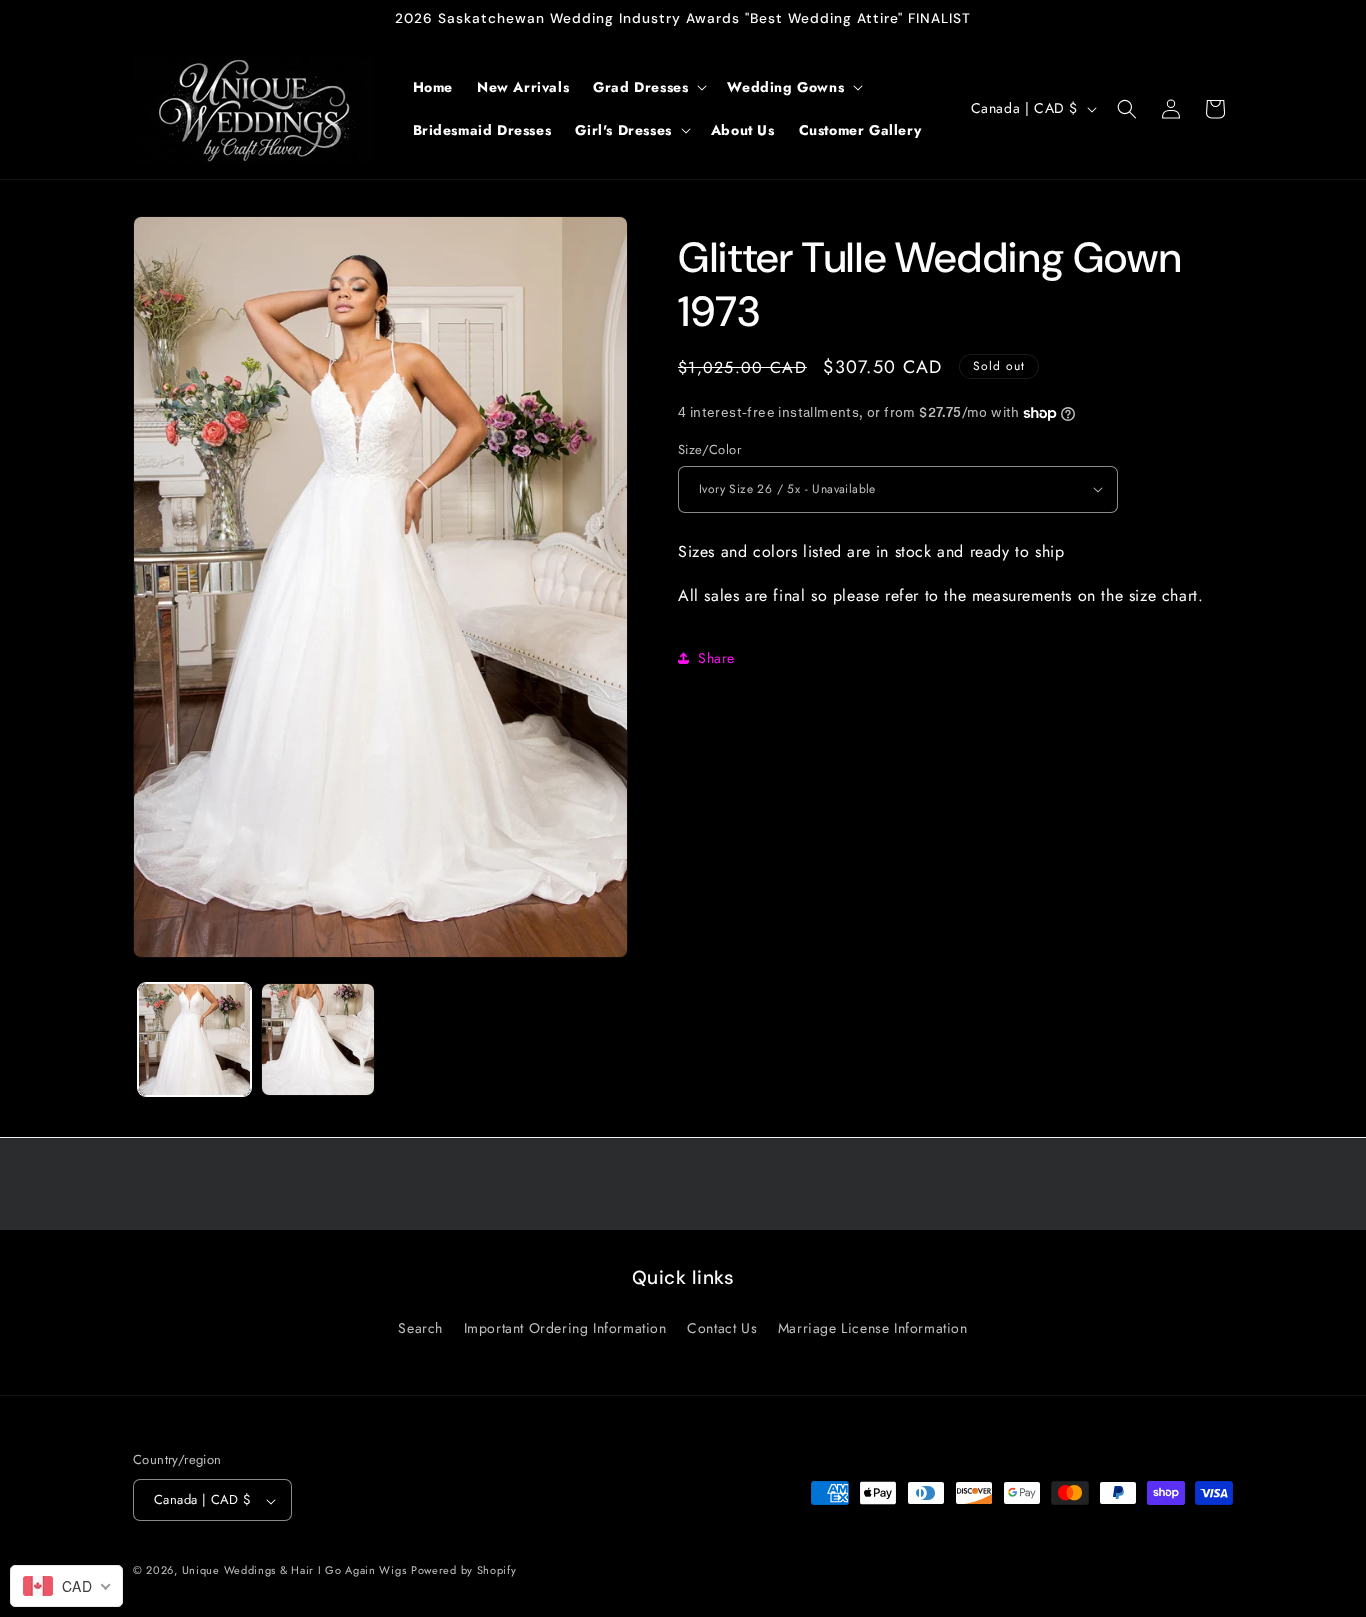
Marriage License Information (873, 1327)
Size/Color (709, 449)
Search (420, 1327)
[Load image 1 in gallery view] (194, 1039)
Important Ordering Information (565, 1327)
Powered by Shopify (464, 1571)
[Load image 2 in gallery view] (317, 1039)
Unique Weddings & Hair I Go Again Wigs (294, 1571)
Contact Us (722, 1327)
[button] (648, 87)
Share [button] (716, 658)
